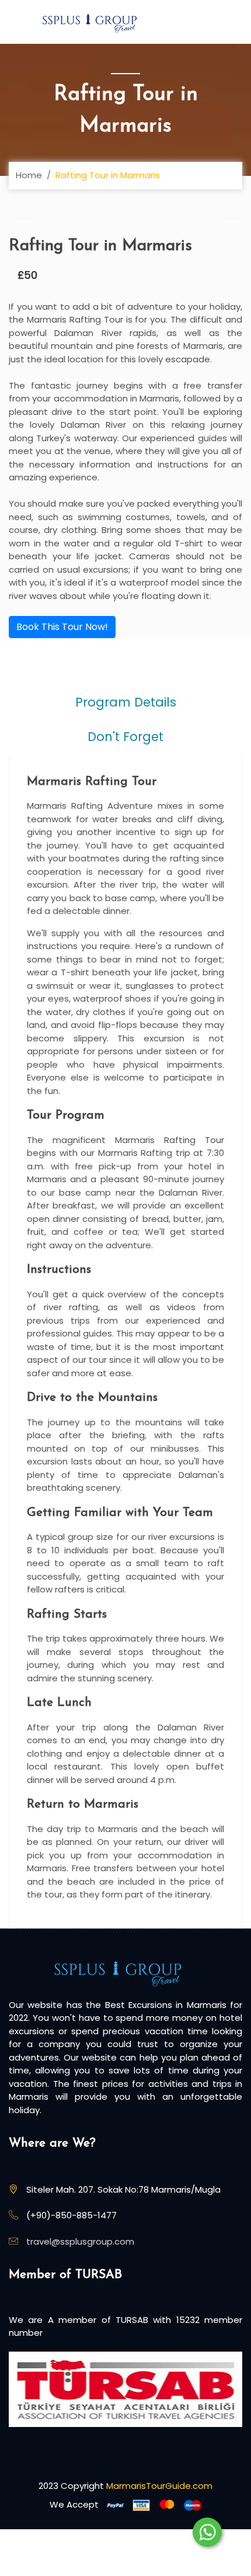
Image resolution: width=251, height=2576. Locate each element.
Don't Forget (125, 737)
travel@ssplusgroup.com (80, 2241)
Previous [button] (20, 221)
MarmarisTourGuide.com (159, 2486)
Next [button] (231, 221)
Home (29, 175)
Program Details (126, 702)
